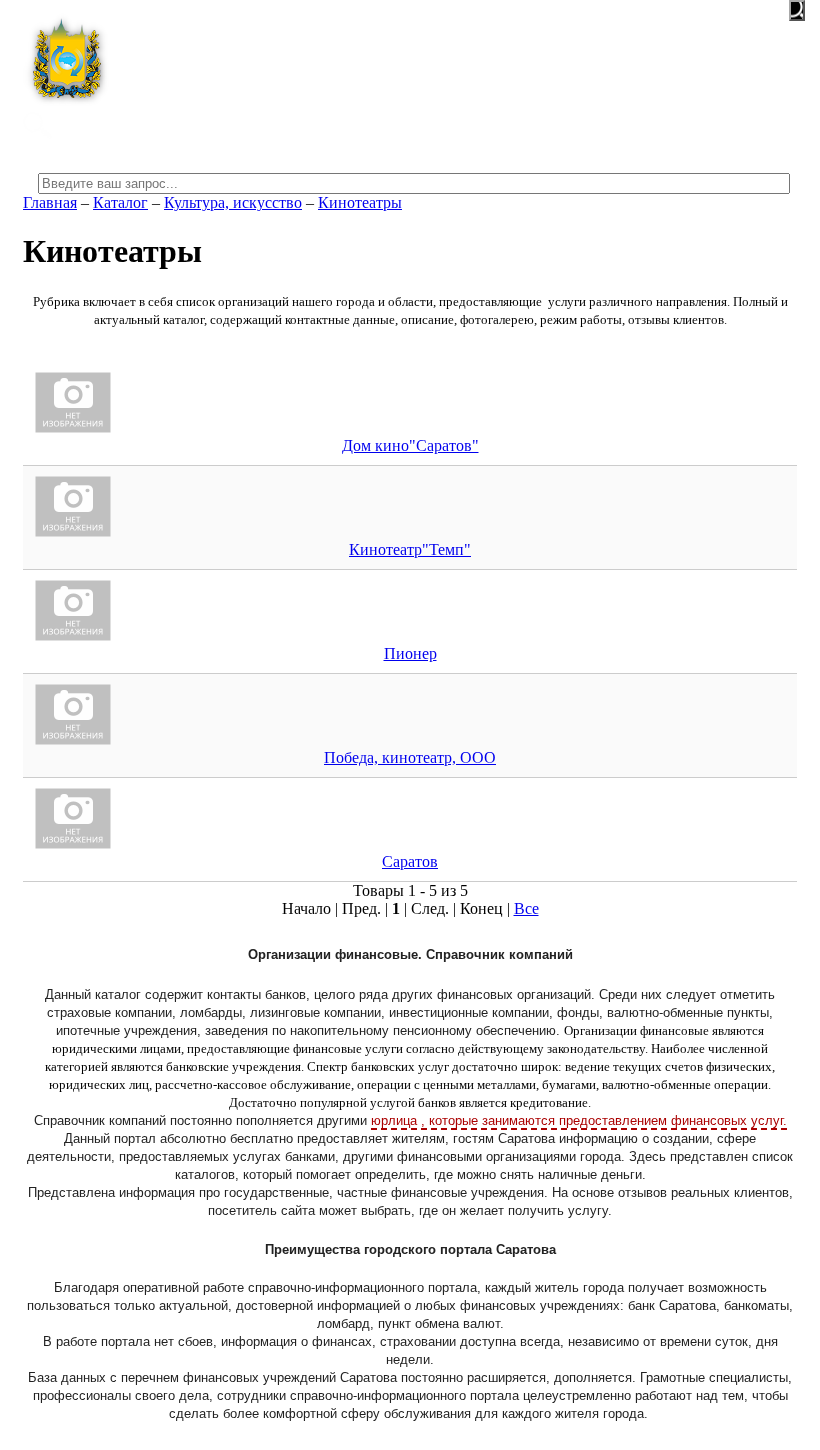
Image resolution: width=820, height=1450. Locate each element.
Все (526, 908)
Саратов (410, 861)
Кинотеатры (360, 202)
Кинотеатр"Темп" (410, 549)
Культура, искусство (233, 202)
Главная (50, 202)
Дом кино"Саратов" (410, 445)
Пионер (410, 653)
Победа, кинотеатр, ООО (410, 757)
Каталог (120, 202)
